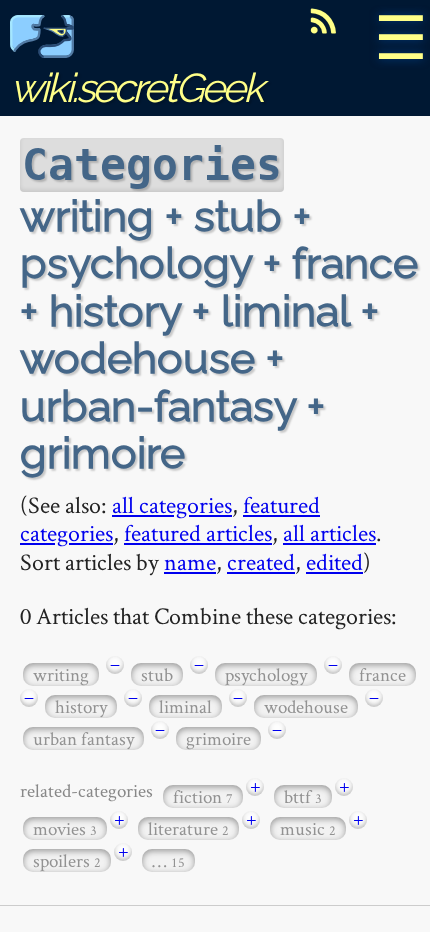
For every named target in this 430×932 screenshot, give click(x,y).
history (81, 706)
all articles (329, 532)
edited (334, 561)
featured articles (198, 532)
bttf (303, 796)
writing (61, 674)
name (190, 561)
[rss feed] (323, 21)
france (382, 674)
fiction (203, 796)
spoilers (67, 860)
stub (157, 674)
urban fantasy (83, 738)
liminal (185, 706)
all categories (172, 504)
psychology (266, 674)
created (261, 561)
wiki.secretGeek (136, 87)
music (308, 828)
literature (188, 828)
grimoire (218, 738)
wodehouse (306, 706)
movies (65, 828)
